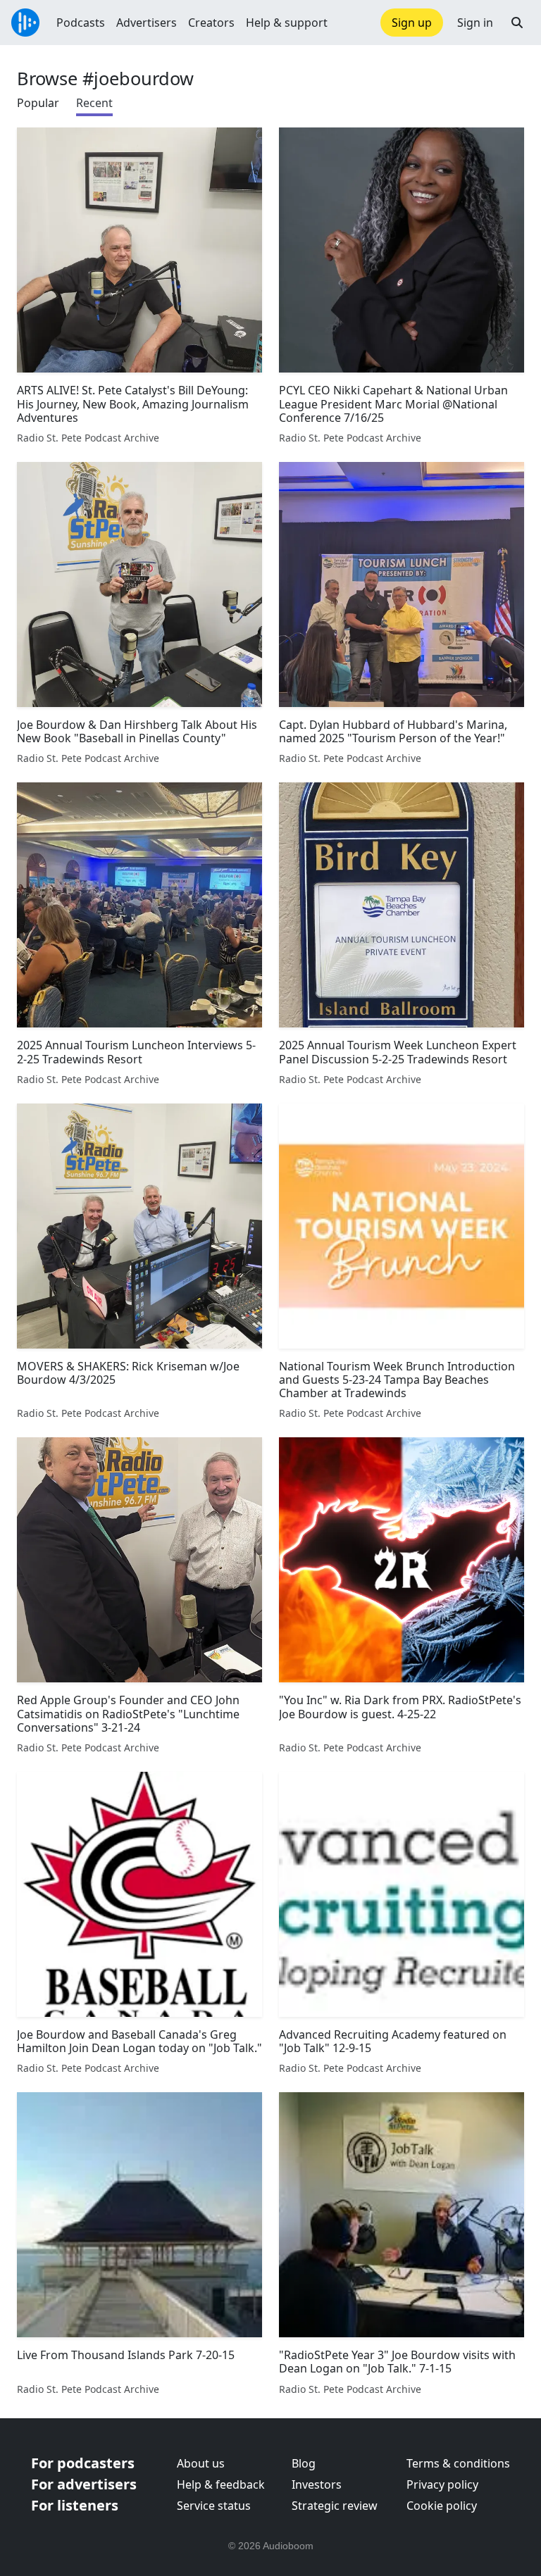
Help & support (287, 23)
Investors (317, 2484)
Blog (304, 2463)
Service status (214, 2506)
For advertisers (84, 2484)
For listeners (75, 2505)
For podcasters (83, 2463)
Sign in (475, 23)
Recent (94, 103)
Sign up (412, 23)
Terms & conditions (458, 2463)
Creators (211, 23)
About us (201, 2463)
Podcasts (81, 23)
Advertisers (147, 23)
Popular (38, 103)
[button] (517, 23)
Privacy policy (442, 2484)
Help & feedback (221, 2484)
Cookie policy (442, 2506)
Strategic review (335, 2506)
